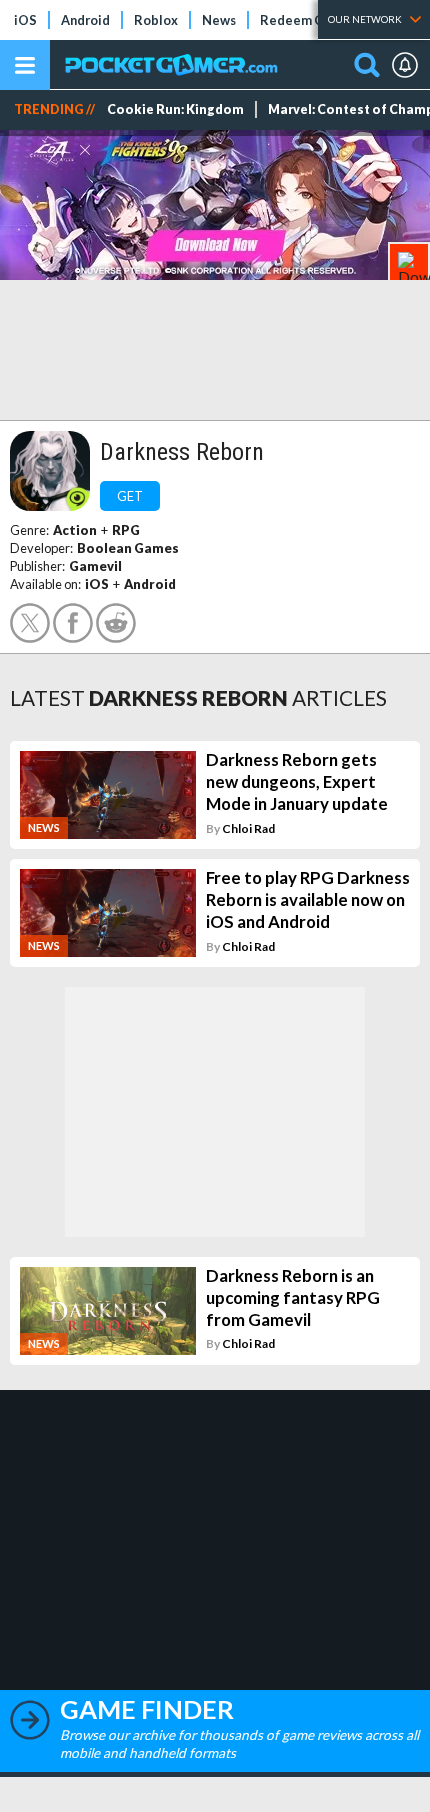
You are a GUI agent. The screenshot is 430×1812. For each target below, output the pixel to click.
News (219, 20)
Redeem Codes (306, 20)
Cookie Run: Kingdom (175, 109)
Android (85, 20)
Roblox (156, 20)
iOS (25, 20)
